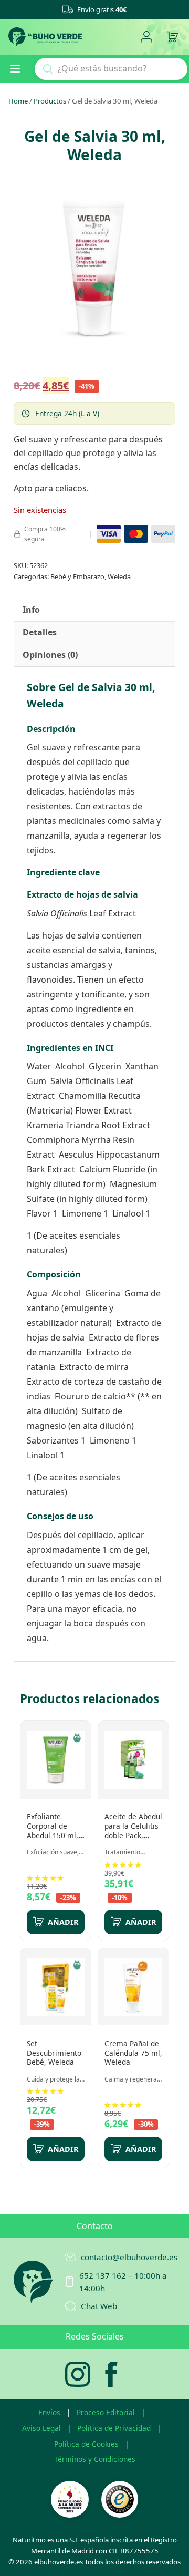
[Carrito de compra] (172, 37)
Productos (50, 101)
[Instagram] (78, 2374)
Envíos (49, 2412)
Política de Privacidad (114, 2428)
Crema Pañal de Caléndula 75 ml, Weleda (133, 2053)
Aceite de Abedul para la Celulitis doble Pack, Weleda (133, 1830)
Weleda (119, 576)
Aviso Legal (41, 2428)
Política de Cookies (86, 2444)
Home (18, 101)
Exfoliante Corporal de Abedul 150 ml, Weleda (52, 1830)
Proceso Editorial (106, 2412)
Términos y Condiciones (95, 2459)
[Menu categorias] (19, 69)
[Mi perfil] (146, 37)
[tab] (31, 610)
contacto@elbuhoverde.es (129, 2257)
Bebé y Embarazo (77, 576)
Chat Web (99, 2306)
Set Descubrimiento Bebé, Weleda (54, 2053)
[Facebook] (111, 2374)
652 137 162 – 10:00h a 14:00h (123, 2282)
